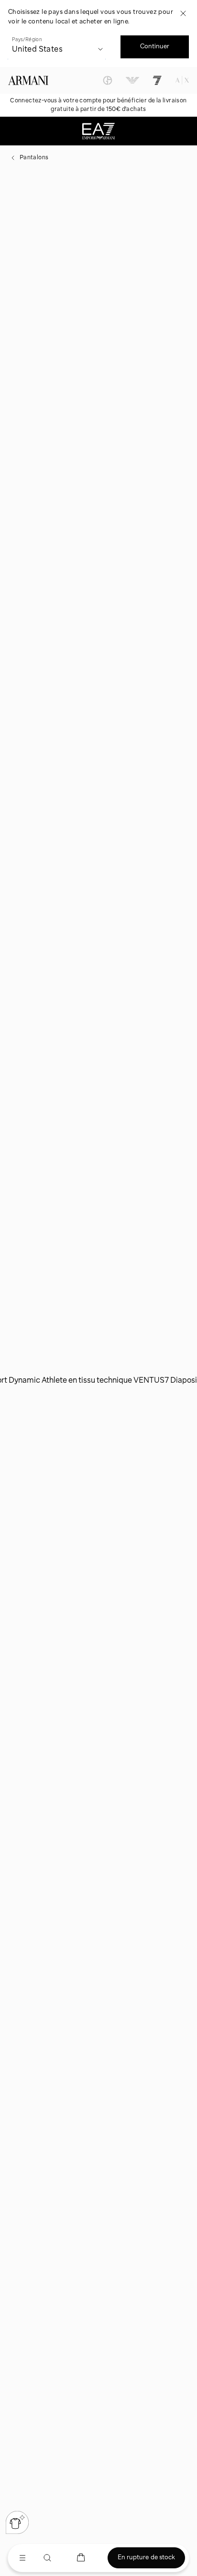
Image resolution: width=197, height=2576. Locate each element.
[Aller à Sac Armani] (182, 80)
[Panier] (81, 2558)
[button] (17, 2522)
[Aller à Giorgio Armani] (108, 80)
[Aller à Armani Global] (28, 80)
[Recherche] (47, 2558)
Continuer (155, 46)
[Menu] (22, 2558)
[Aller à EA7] (157, 80)
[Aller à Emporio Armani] (132, 80)
